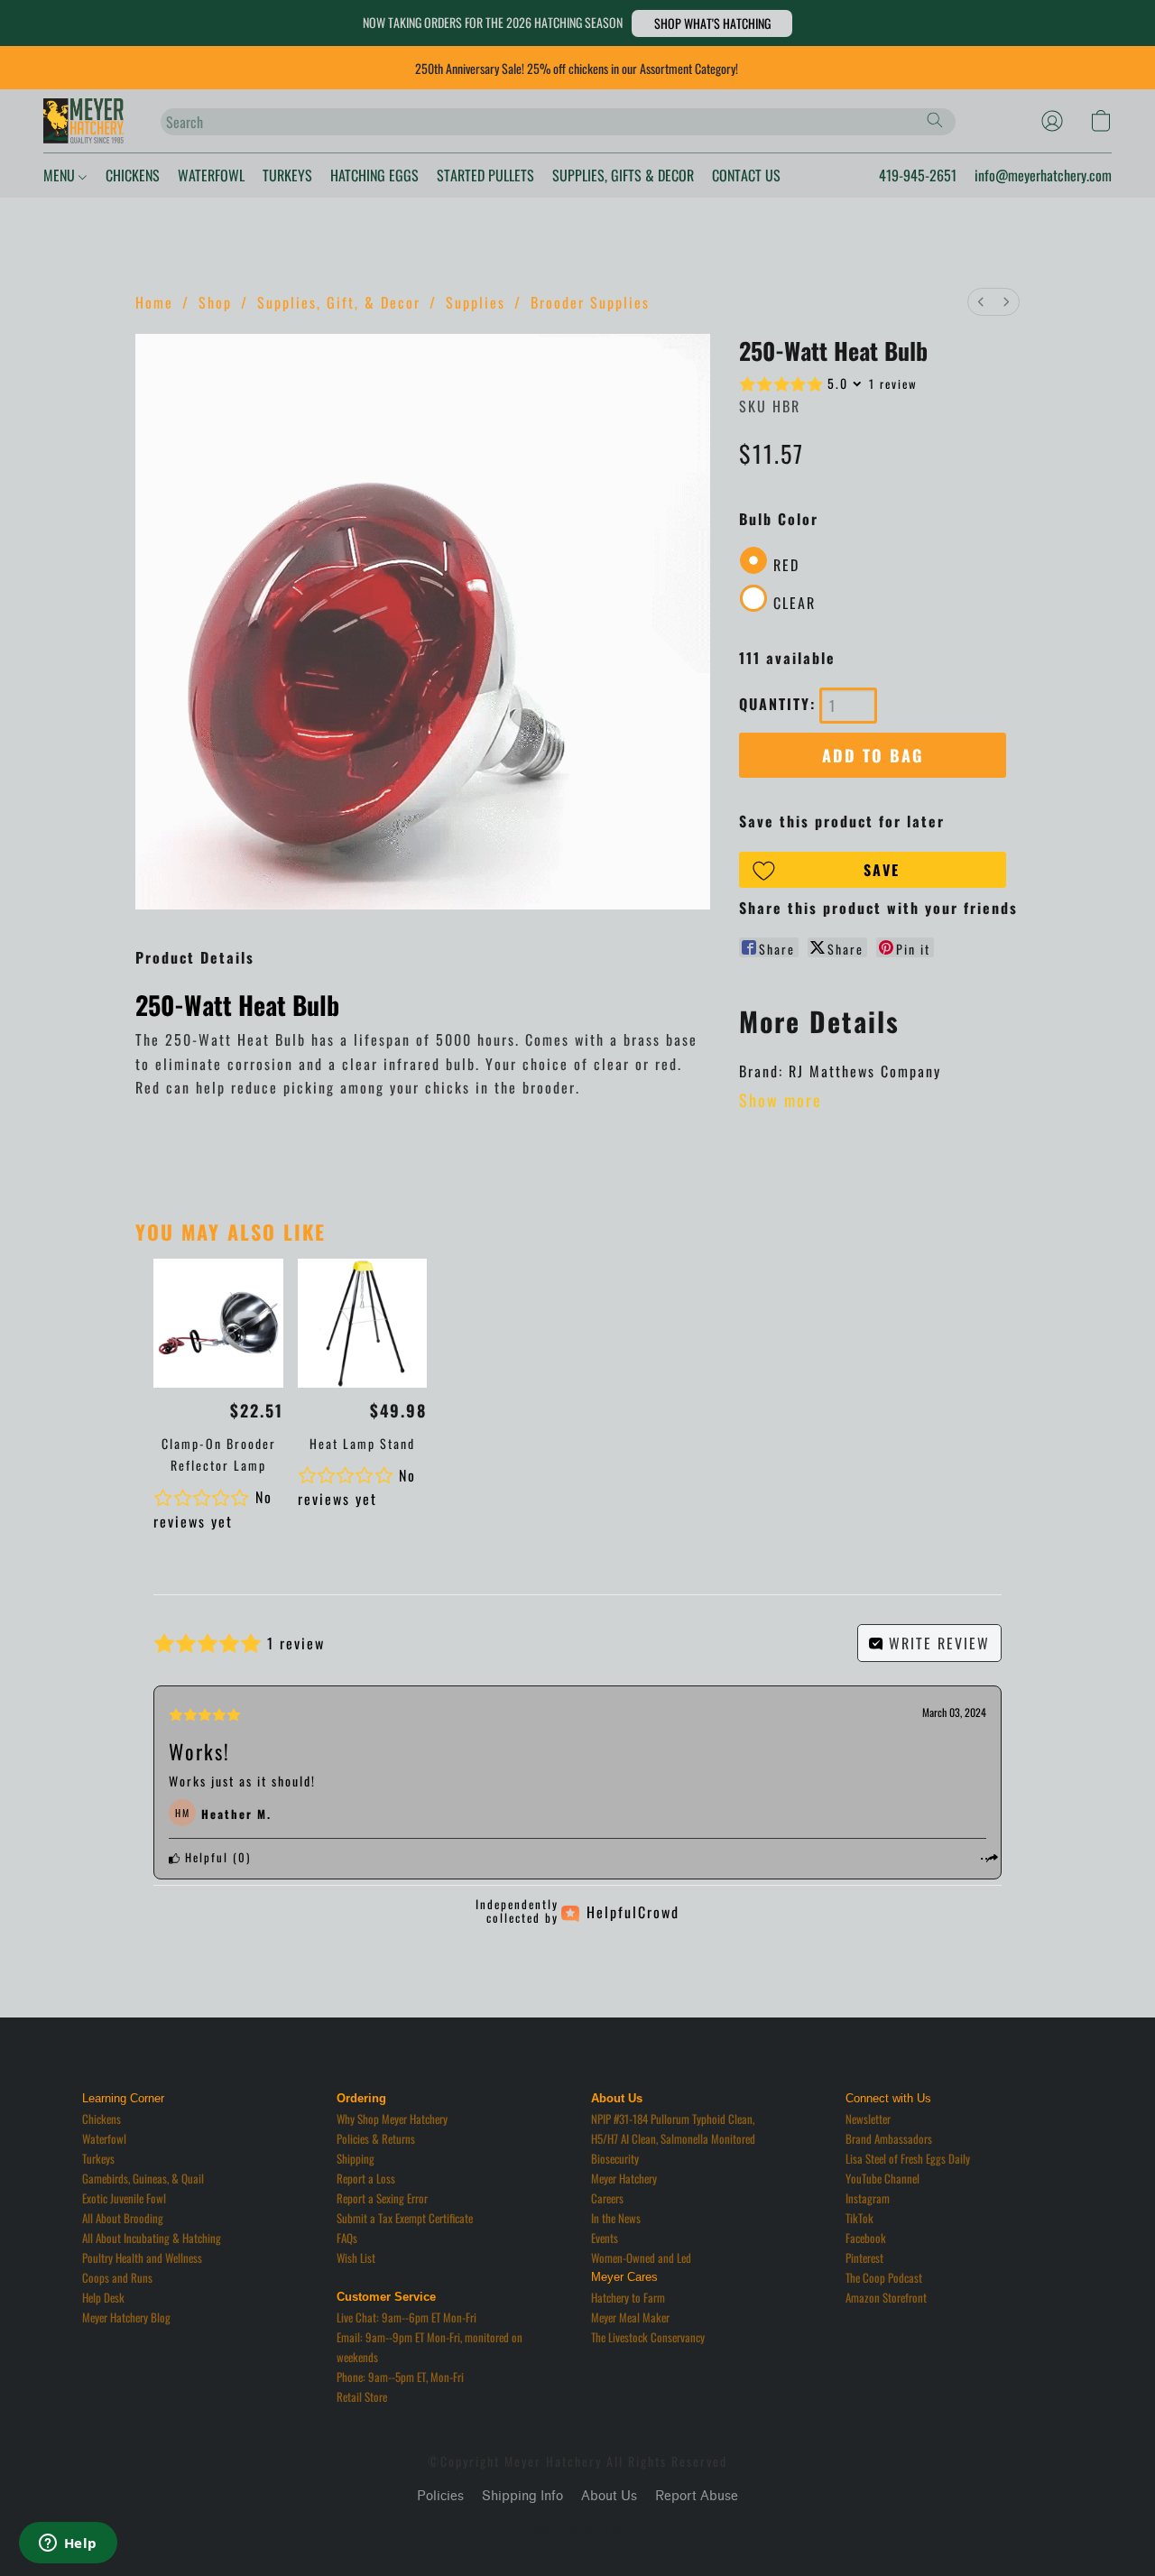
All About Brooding (123, 2218)
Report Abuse (697, 2496)
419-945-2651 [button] (918, 175)
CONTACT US (746, 175)
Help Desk (103, 2297)
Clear (795, 603)
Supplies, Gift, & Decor (339, 302)
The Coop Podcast (884, 2277)
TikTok (859, 2218)
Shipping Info (522, 2496)
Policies (440, 2496)
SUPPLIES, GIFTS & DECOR (623, 175)
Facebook (866, 2238)
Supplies (476, 302)
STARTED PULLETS (485, 175)
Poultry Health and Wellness (142, 2257)
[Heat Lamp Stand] (362, 1323)
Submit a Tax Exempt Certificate (405, 2218)
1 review (893, 383)
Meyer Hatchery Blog (126, 2317)
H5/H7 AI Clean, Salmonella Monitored (673, 2138)
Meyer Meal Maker (630, 2317)
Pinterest (864, 2257)
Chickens (102, 2119)
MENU (61, 175)
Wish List (356, 2257)
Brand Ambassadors (889, 2138)
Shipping (356, 2158)
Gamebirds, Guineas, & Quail (143, 2178)
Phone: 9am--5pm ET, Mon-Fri (400, 2377)
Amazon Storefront (886, 2297)
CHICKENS (133, 175)
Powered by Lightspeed (578, 2528)
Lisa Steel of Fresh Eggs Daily (908, 2158)
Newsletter (868, 2119)
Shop (215, 302)
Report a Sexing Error (382, 2198)
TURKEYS (287, 175)
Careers (607, 2198)
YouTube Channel (882, 2178)
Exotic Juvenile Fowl (124, 2198)
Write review (937, 1643)
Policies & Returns (376, 2138)
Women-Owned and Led (641, 2257)
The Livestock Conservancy (648, 2337)
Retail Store (362, 2396)
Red (786, 565)
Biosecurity (615, 2158)
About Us (609, 2496)
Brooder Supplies (590, 302)
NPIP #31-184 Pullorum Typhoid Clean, (673, 2119)
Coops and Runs (117, 2277)
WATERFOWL (211, 175)
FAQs (347, 2238)
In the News (616, 2218)
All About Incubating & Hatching (152, 2238)
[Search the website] (935, 120)
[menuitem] (981, 302)
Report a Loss (366, 2178)
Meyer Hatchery (624, 2178)
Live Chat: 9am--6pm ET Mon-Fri (407, 2317)
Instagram (868, 2198)
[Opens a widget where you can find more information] (68, 2544)
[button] (712, 23)
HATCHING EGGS (374, 175)
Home (154, 302)
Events (605, 2238)
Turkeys (98, 2158)
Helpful (204, 1857)
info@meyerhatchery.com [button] (1043, 175)
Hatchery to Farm (628, 2297)
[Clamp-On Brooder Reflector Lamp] (218, 1323)
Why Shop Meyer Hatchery (392, 2119)
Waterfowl (104, 2138)
